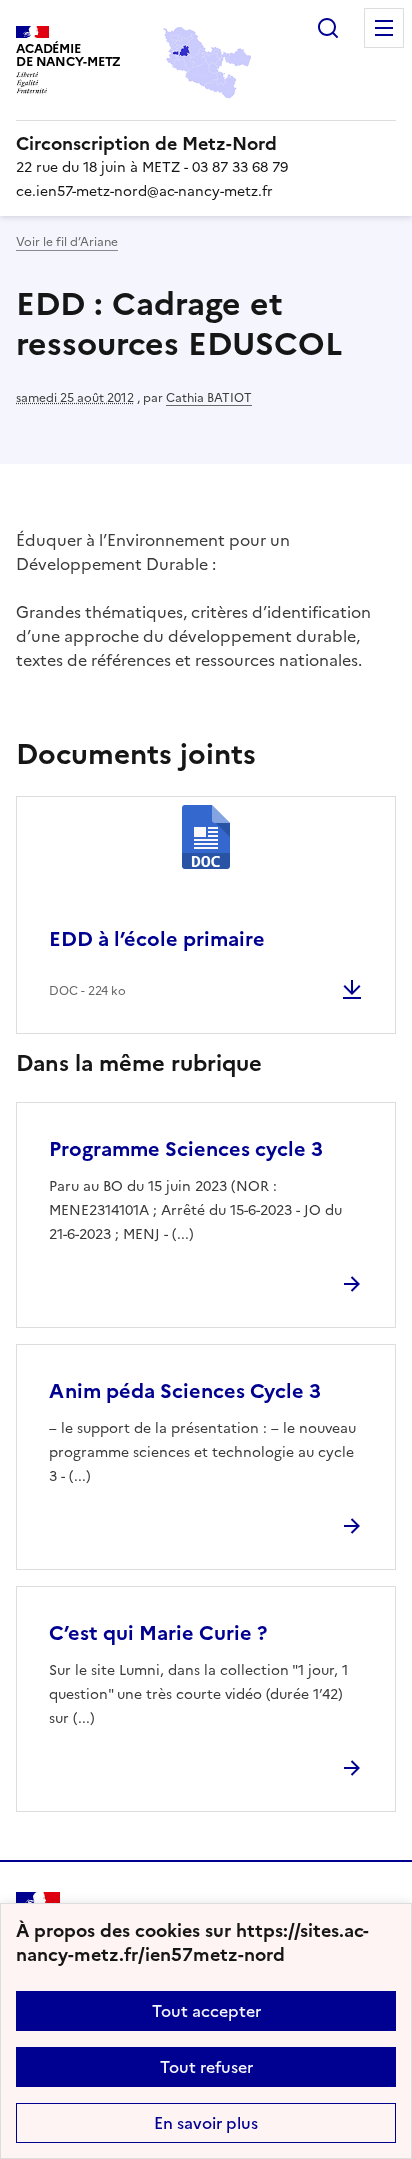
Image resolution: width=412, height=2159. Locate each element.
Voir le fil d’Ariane (67, 242)
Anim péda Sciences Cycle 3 (185, 1391)
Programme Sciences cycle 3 (186, 1149)
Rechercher (328, 28)
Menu (384, 28)
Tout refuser (206, 2067)
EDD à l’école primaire (157, 939)
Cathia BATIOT (209, 398)
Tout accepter (206, 2011)
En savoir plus (206, 2123)
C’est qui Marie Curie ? (158, 1633)
